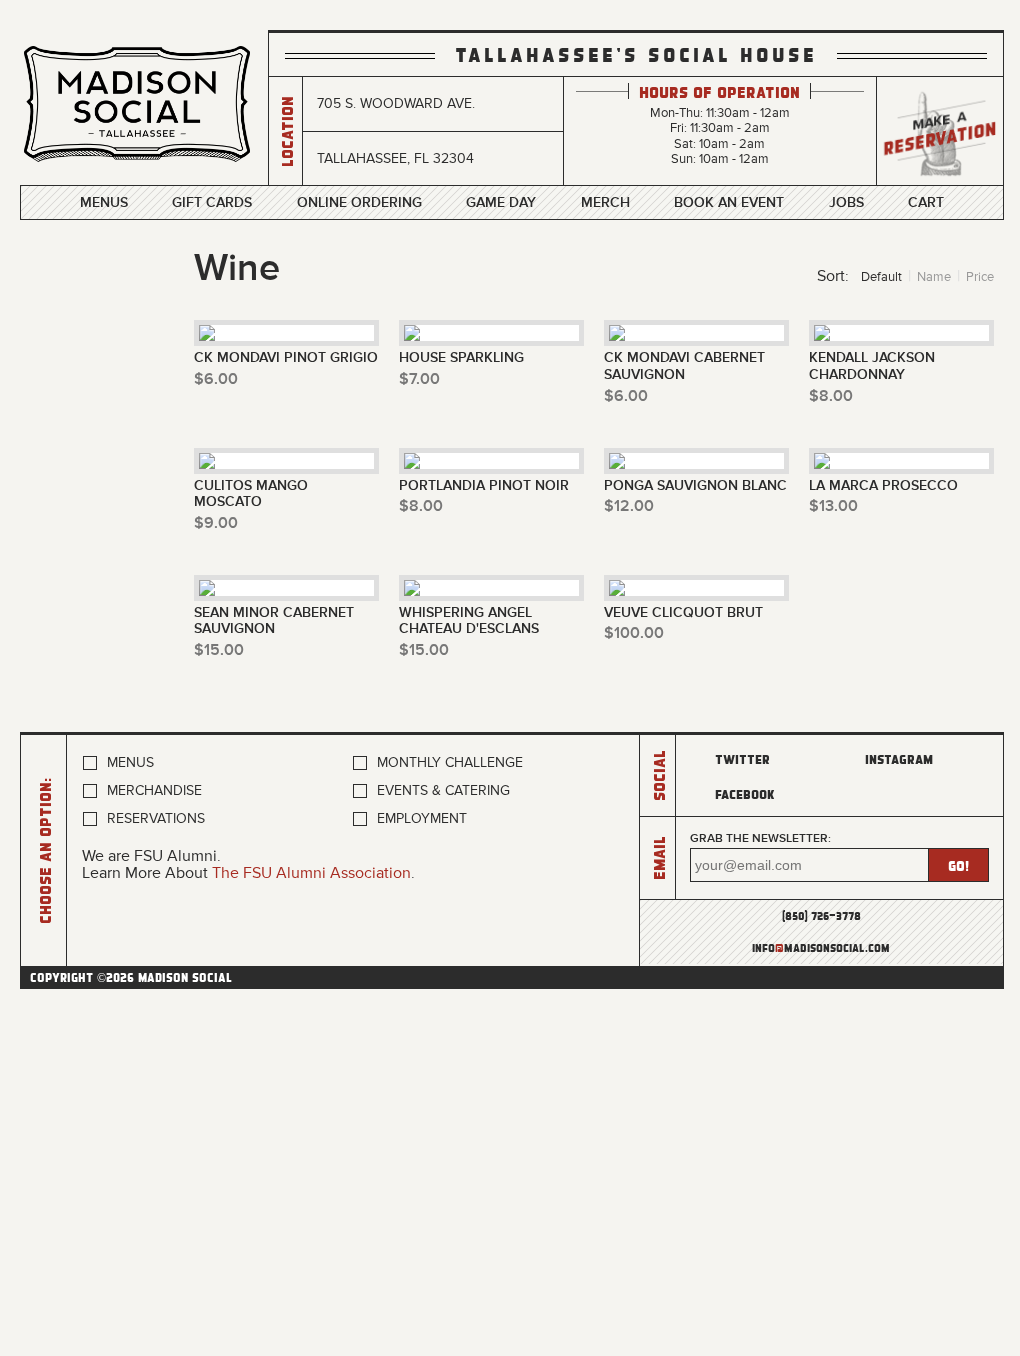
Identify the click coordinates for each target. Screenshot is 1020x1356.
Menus (104, 203)
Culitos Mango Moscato (251, 494)
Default (881, 277)
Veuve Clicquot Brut (683, 613)
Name (934, 277)
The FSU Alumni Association (311, 873)
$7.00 (419, 379)
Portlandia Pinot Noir (484, 486)
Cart (926, 203)
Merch (605, 203)
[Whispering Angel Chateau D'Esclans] (491, 588)
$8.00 (831, 396)
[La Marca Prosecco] (901, 461)
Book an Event (729, 203)
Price (980, 277)
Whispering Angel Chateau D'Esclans (469, 621)
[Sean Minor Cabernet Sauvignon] (286, 588)
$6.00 (216, 379)
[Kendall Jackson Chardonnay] (901, 333)
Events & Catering (443, 790)
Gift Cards (212, 203)
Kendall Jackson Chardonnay (872, 366)
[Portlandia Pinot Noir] (491, 461)
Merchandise (154, 790)
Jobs (846, 203)
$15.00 (219, 650)
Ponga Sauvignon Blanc (695, 486)
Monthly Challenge (450, 762)
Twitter (742, 758)
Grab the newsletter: (760, 838)
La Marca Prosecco (883, 486)
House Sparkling (461, 358)
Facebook (745, 793)
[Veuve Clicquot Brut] (696, 588)
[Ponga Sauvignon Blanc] (696, 461)
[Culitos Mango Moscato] (286, 461)
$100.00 (634, 633)
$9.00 (216, 523)
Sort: (833, 276)
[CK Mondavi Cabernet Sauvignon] (696, 333)
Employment (422, 818)
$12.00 (629, 506)
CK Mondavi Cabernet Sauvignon (684, 366)
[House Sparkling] (491, 333)
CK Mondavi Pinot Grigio (286, 358)
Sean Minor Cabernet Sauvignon (274, 621)
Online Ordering (359, 203)
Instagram (899, 758)
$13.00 (833, 506)
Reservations (156, 818)
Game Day (501, 203)
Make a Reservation (940, 131)
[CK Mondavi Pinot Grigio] (286, 333)
